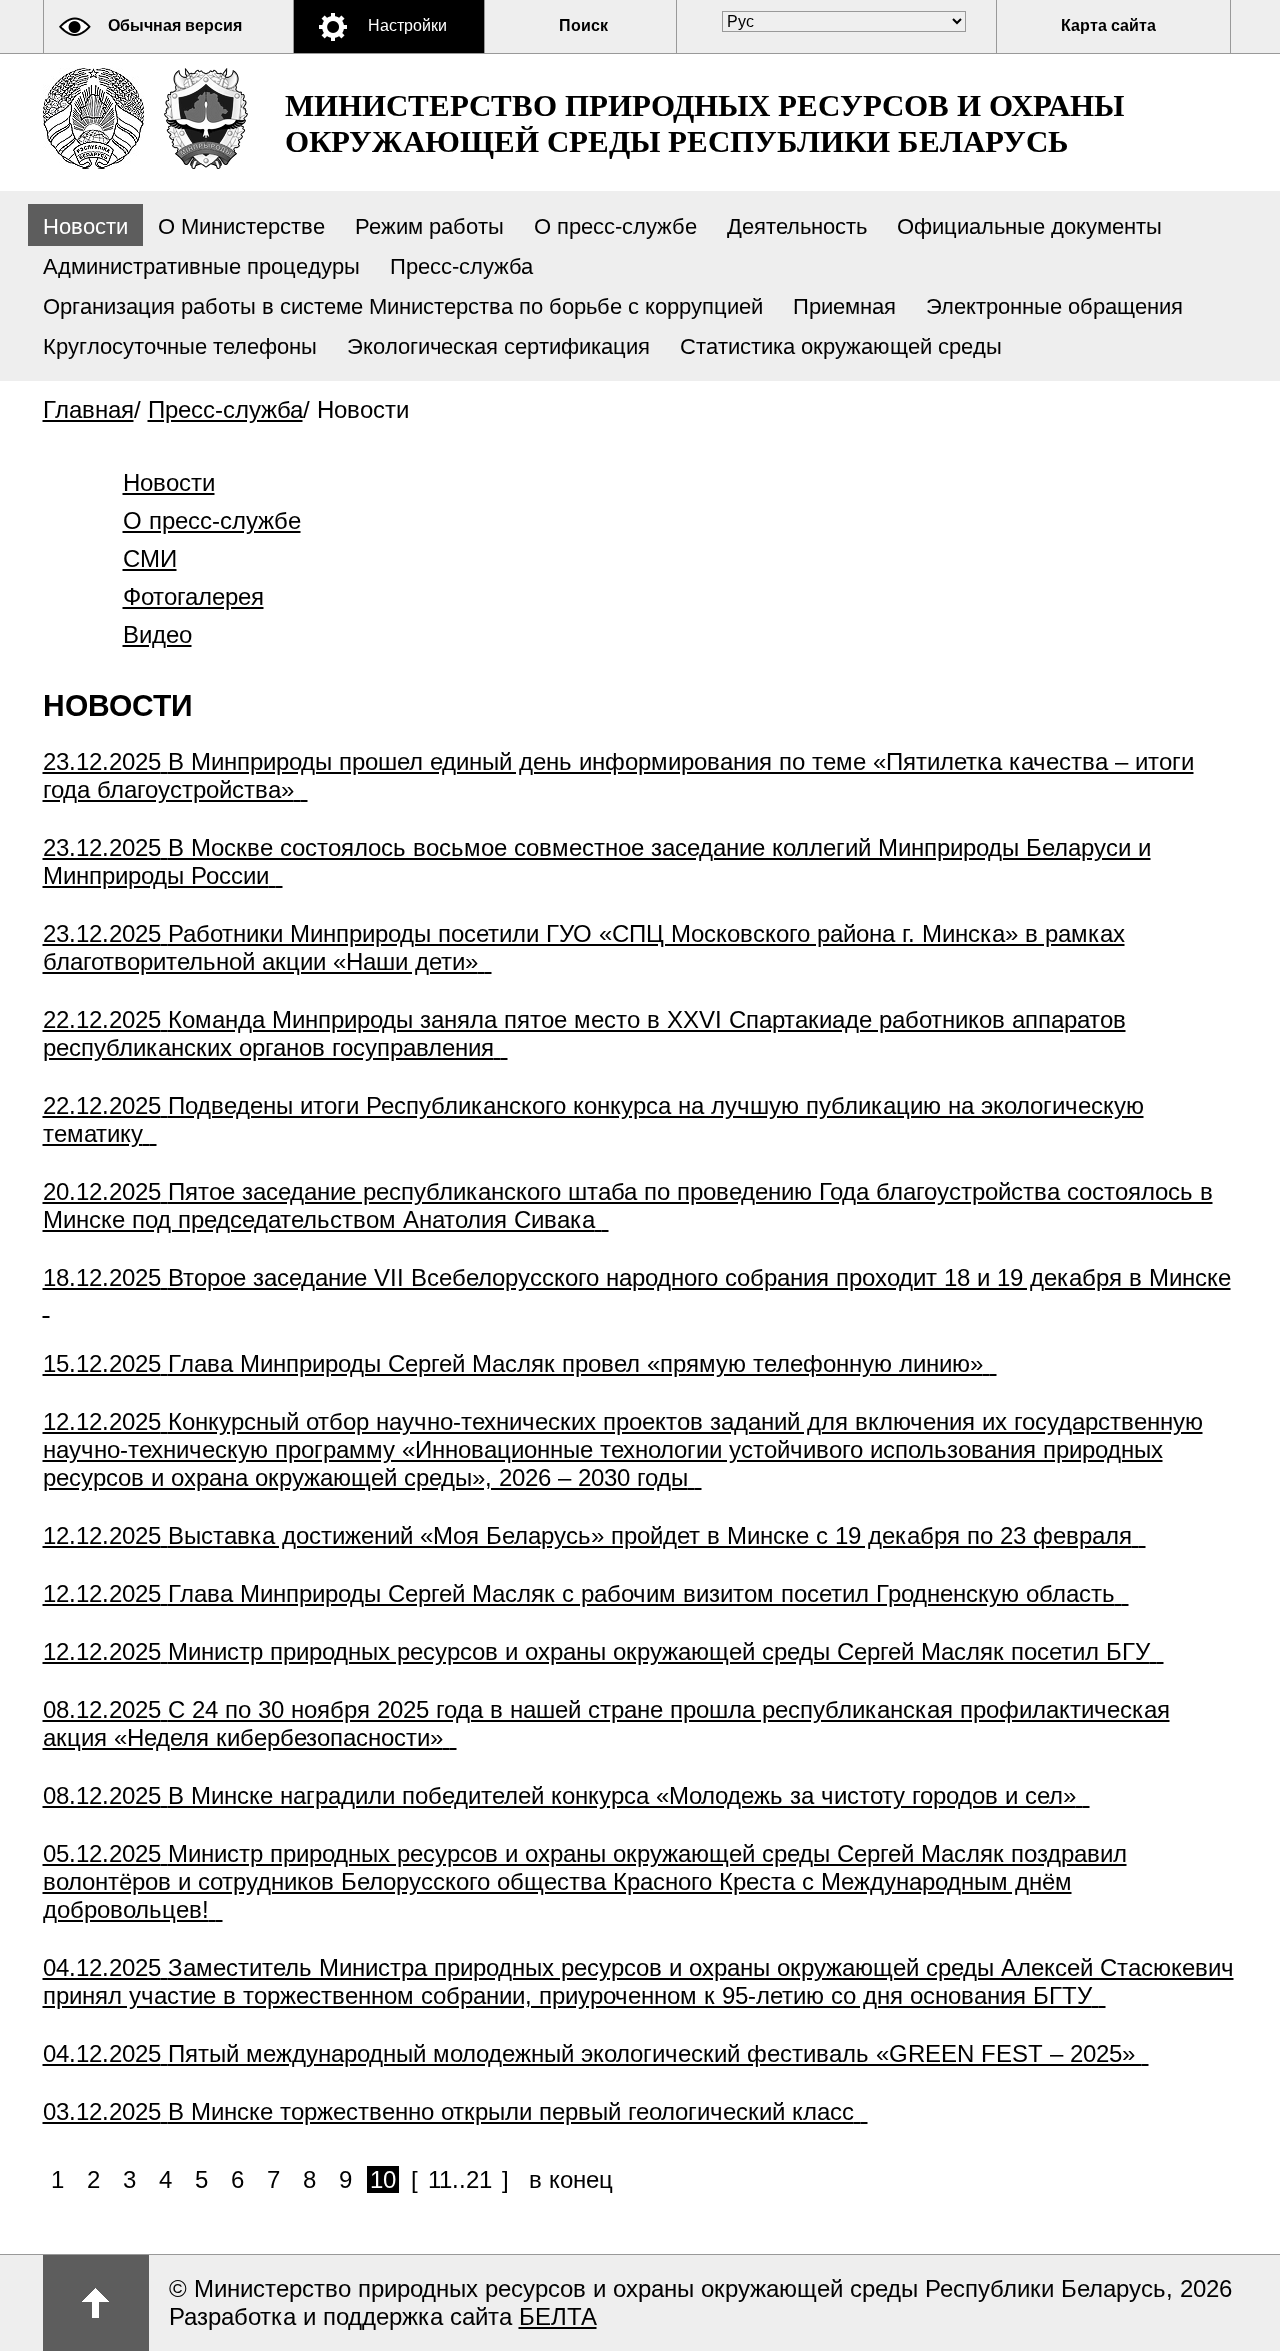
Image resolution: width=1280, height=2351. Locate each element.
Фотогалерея (193, 596)
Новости (85, 226)
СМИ (150, 558)
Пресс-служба (461, 266)
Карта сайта (1108, 25)
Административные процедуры (201, 266)
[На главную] (93, 118)
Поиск (583, 25)
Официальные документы (1029, 226)
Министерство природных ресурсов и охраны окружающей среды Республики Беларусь (704, 123)
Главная (88, 409)
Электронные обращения (1054, 306)
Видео (157, 634)
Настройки (407, 25)
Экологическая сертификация (498, 346)
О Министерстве (241, 226)
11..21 (460, 2179)
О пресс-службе (615, 226)
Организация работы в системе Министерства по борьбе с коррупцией (403, 306)
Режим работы (429, 226)
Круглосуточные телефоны (180, 346)
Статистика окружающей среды (841, 346)
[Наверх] (96, 2303)
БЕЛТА (558, 2316)
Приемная (844, 306)
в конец (571, 2179)
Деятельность (797, 226)
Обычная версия (175, 25)
